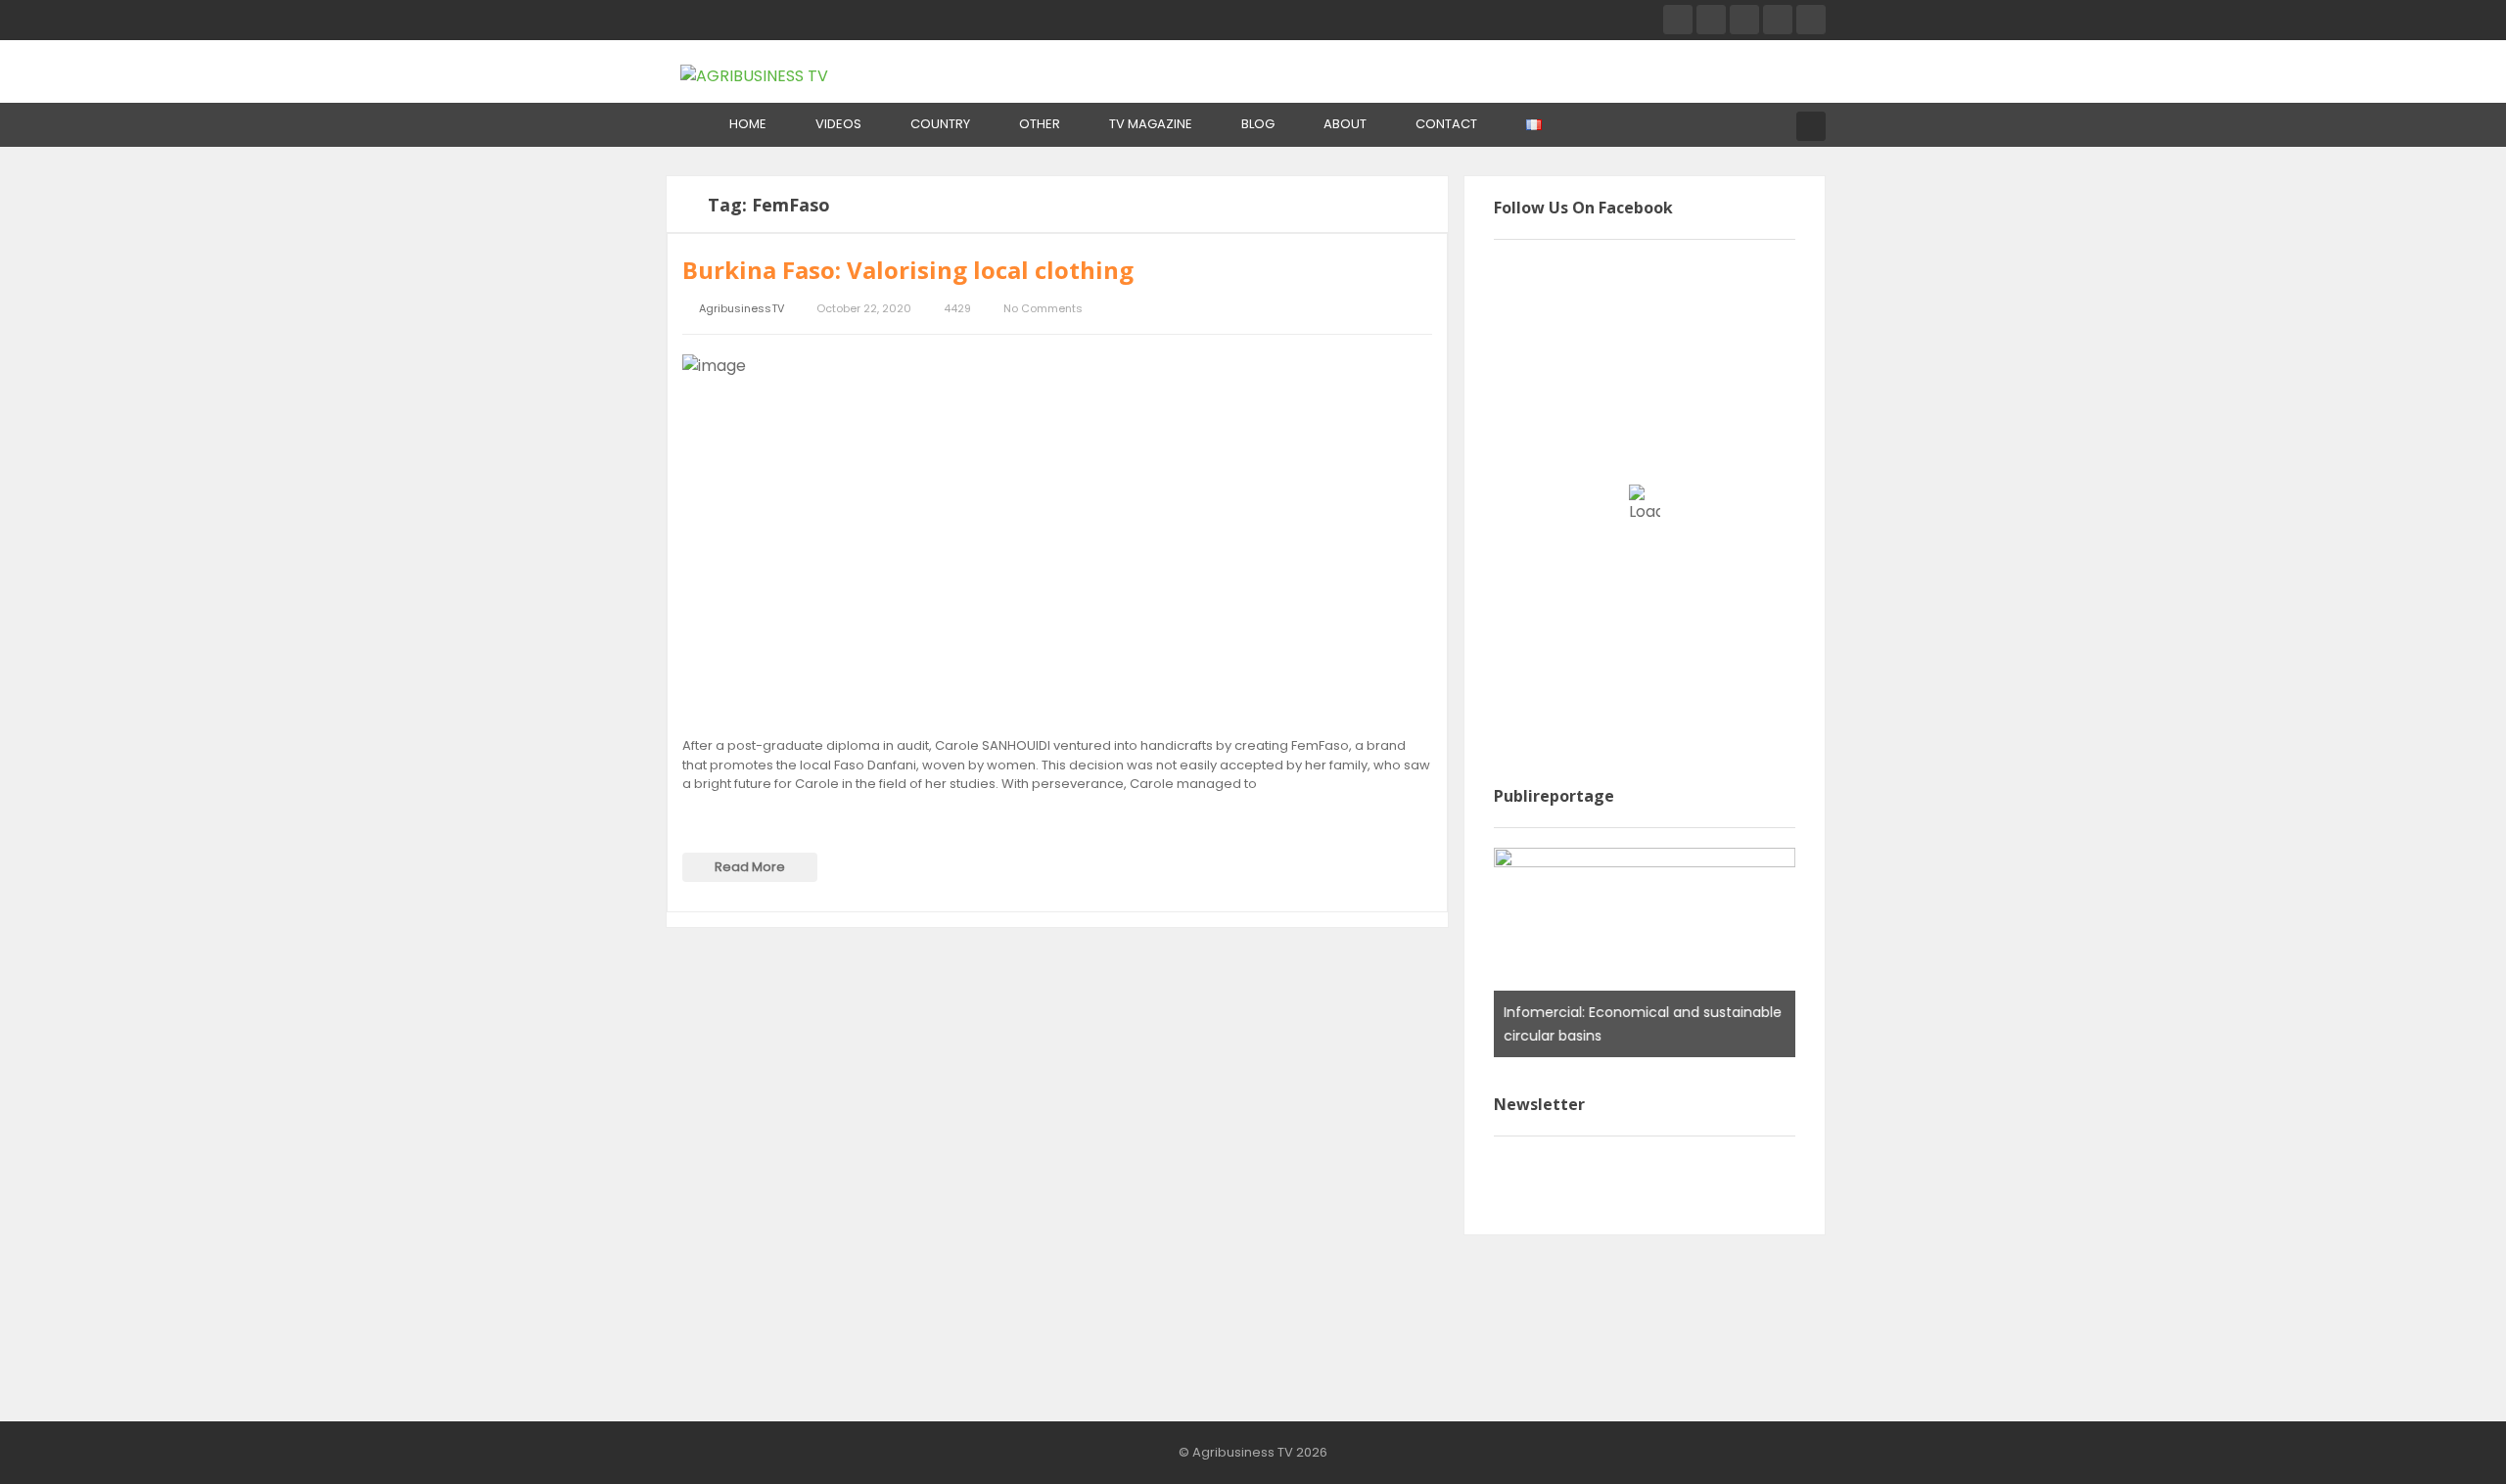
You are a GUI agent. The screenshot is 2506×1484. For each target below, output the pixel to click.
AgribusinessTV (742, 309)
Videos (838, 124)
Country (940, 124)
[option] (1645, 952)
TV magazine (1151, 124)
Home (748, 124)
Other (1040, 124)
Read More (750, 867)
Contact (1446, 124)
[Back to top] (2442, 1440)
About (1345, 124)
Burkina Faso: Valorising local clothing (908, 270)
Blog (1258, 124)
